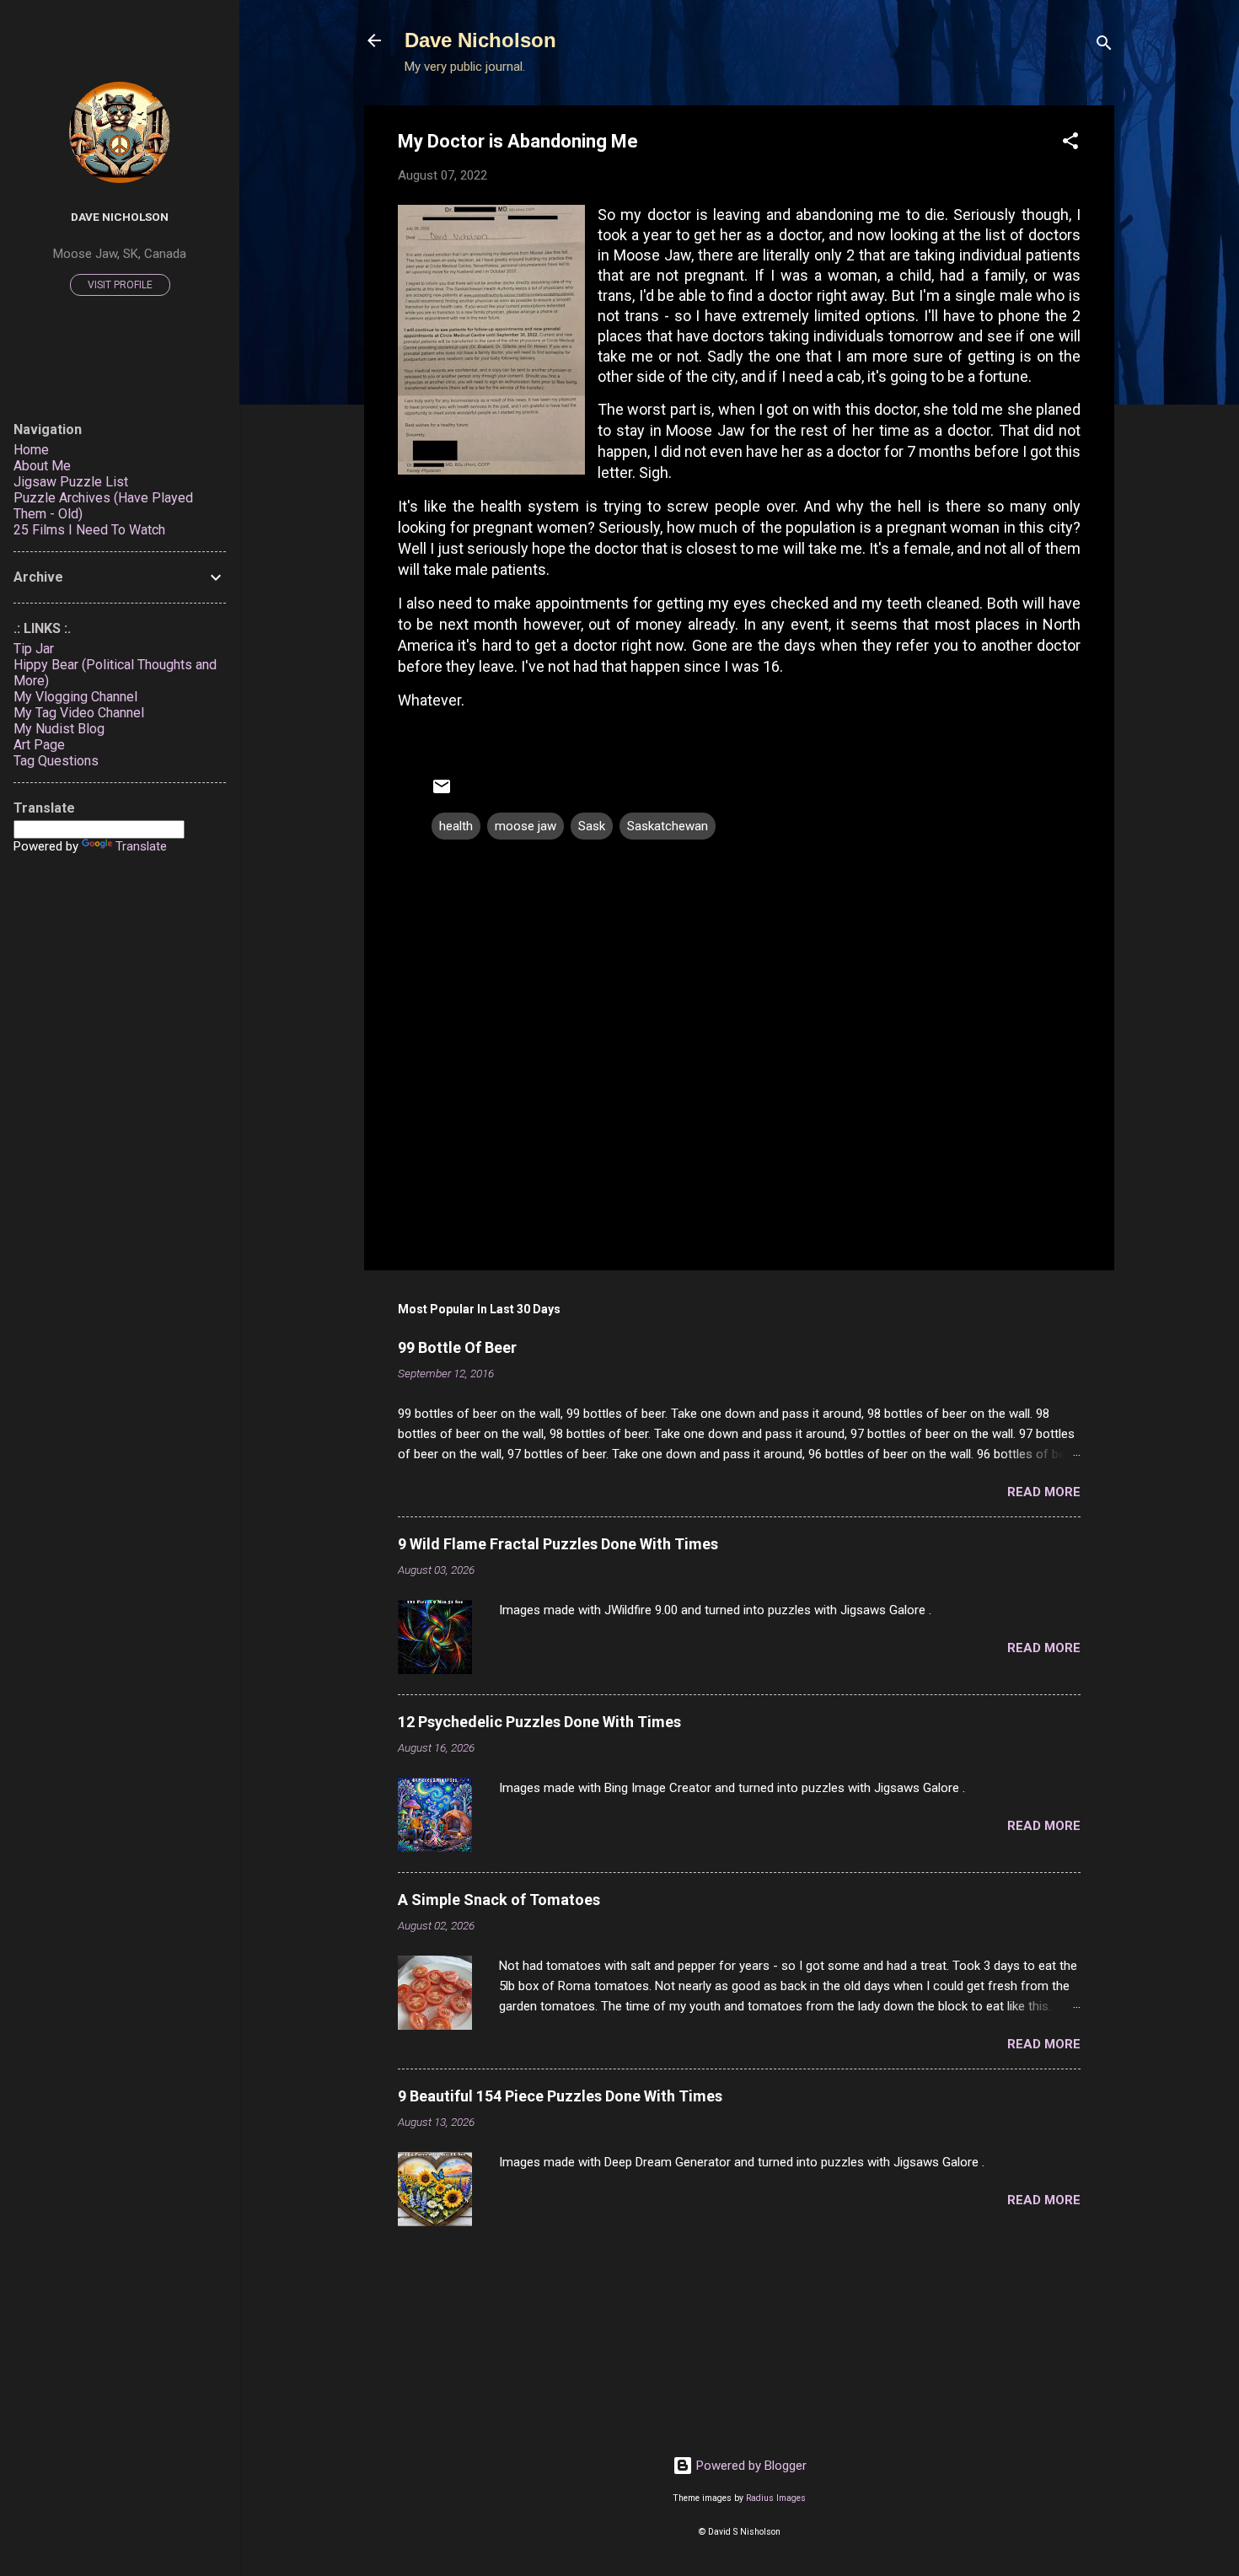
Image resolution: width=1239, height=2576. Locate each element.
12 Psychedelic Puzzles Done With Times (539, 1722)
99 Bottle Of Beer (457, 1347)
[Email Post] (442, 792)
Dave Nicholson (480, 40)
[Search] (1104, 46)
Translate (141, 846)
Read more (1044, 1492)
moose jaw (526, 826)
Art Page (39, 745)
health (456, 826)
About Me (42, 466)
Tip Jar (34, 649)
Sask (592, 826)
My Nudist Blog (59, 729)
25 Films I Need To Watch (89, 530)
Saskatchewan (668, 826)
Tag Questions (56, 761)
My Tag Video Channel (79, 713)
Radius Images (776, 2498)
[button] (1070, 144)
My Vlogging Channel (75, 697)
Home (31, 450)
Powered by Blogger (750, 2466)
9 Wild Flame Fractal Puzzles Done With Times (558, 1544)
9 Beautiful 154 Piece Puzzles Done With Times (560, 2096)
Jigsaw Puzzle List (71, 482)
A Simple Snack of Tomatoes (499, 1900)
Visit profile (120, 285)
